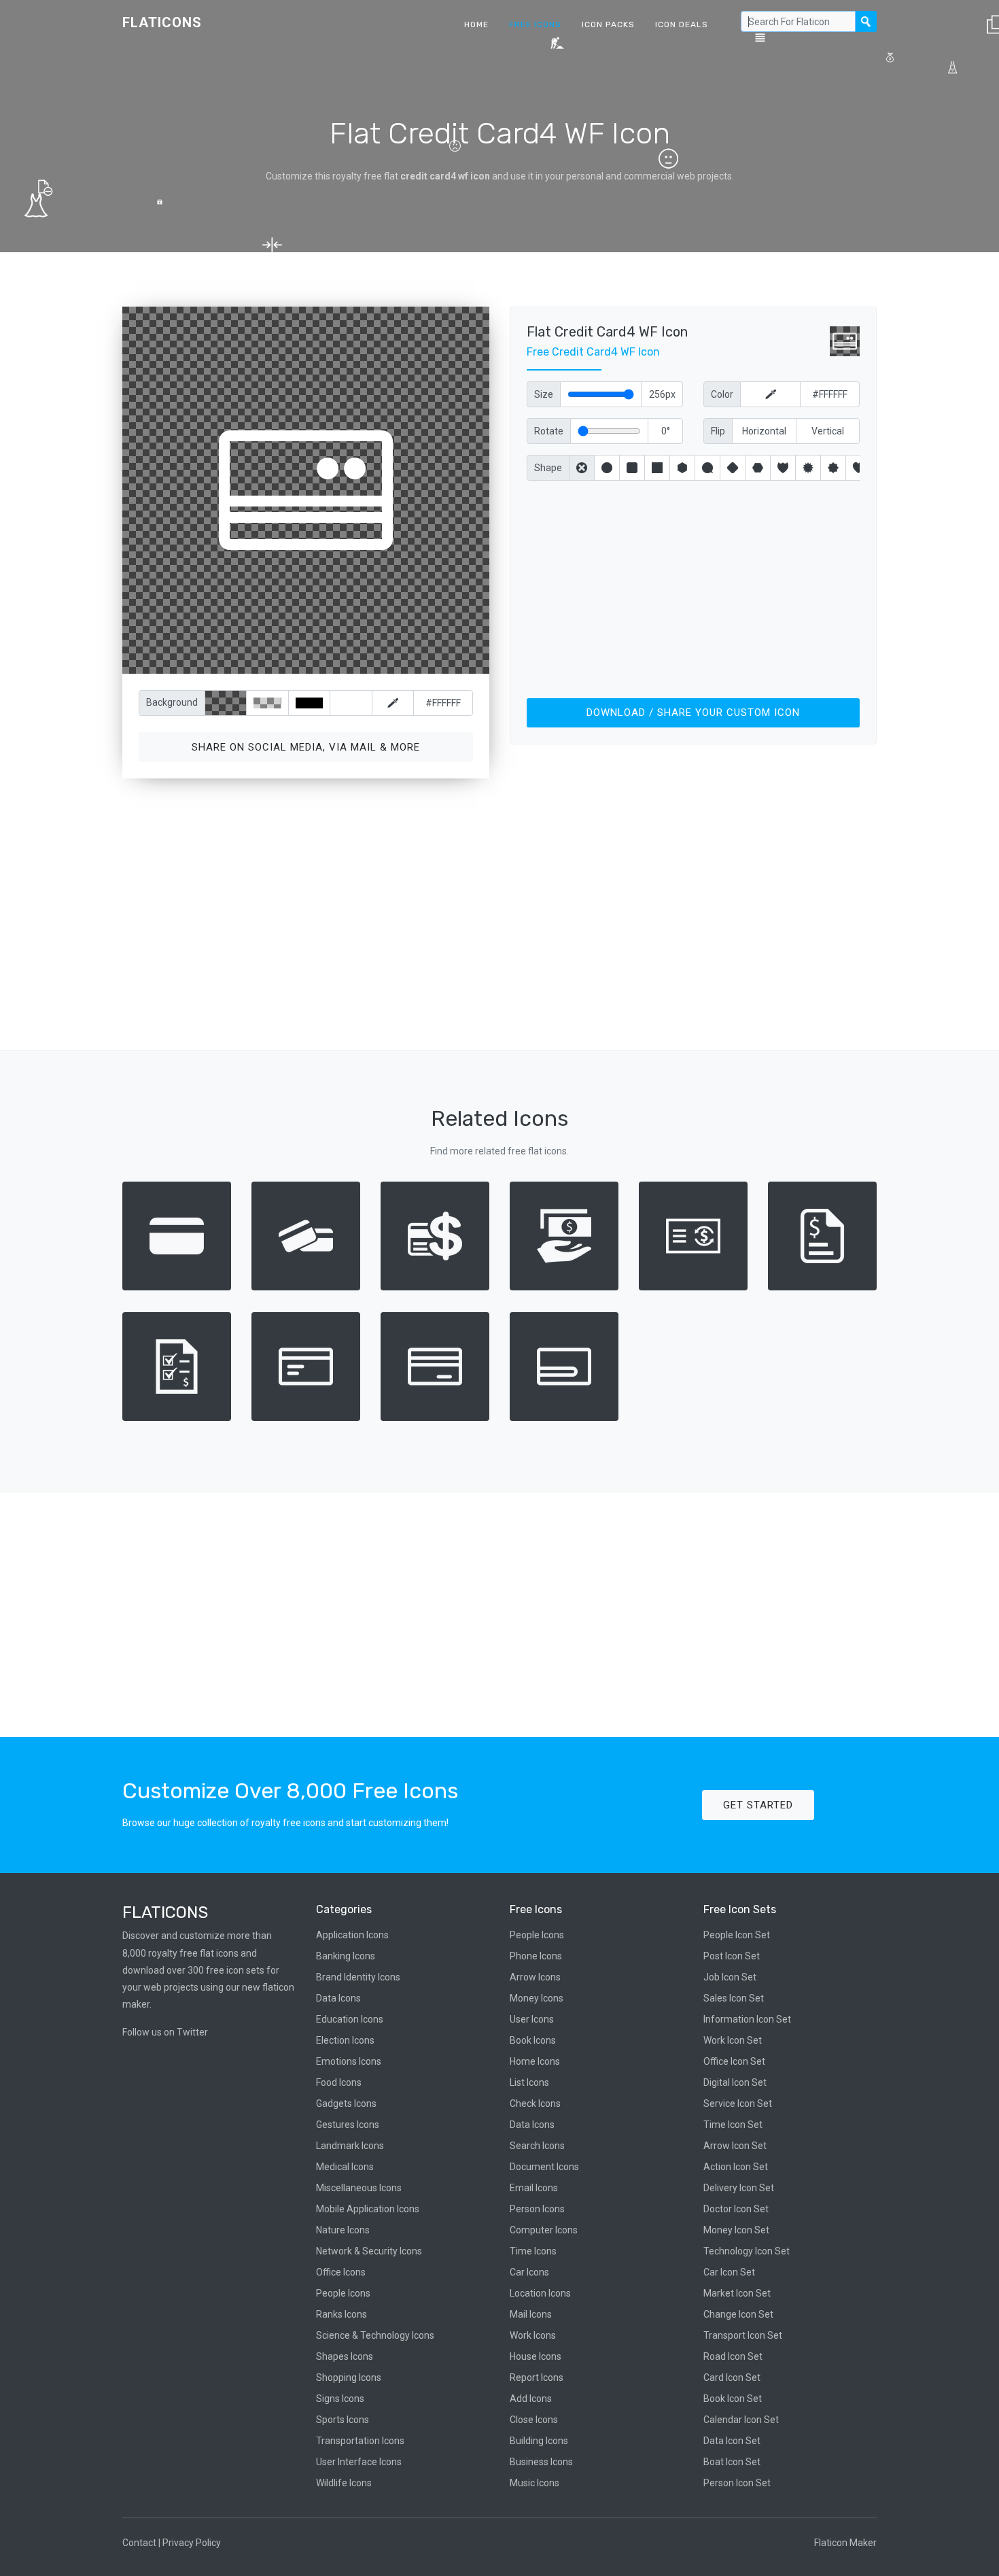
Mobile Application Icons (368, 2209)
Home (476, 24)
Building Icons (539, 2441)
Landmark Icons (350, 2146)
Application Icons (352, 1935)
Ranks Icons (341, 2314)
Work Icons (533, 2335)
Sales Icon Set (734, 1998)
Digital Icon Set (735, 2082)
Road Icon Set (733, 2356)
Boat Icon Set (732, 2462)
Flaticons (162, 22)
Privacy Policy (192, 2543)
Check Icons (535, 2103)
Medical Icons (345, 2167)
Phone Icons (536, 1956)
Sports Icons (343, 2420)
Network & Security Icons (369, 2251)
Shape (548, 468)
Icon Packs (608, 24)
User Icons (532, 2019)
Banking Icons (346, 1956)
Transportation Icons (360, 2441)
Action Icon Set (736, 2167)
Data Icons (338, 1998)
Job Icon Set (730, 1977)
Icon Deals (682, 24)
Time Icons (533, 2251)
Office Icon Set (734, 2061)
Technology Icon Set (747, 2251)
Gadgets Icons (346, 2103)
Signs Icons (340, 2399)
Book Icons (533, 2040)
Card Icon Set (732, 2377)
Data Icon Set (732, 2441)
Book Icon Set (733, 2399)
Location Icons (540, 2293)
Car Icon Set (729, 2272)
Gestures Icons (348, 2125)
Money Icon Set (736, 2230)
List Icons (529, 2082)
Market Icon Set (737, 2293)
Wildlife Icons (344, 2483)
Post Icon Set (732, 1956)
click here (370, 660)
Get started (758, 1805)
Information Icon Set (747, 2019)
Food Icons (339, 2082)
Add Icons (531, 2399)
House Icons (536, 2356)
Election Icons (345, 2040)
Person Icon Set (737, 2483)
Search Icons (537, 2146)
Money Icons (537, 1998)
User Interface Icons (359, 2462)
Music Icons (534, 2483)
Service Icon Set (738, 2103)
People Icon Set (737, 1935)
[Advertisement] (693, 587)
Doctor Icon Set (736, 2209)
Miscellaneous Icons (359, 2188)
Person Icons (537, 2209)
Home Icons (535, 2061)
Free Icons (535, 24)
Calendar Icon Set (741, 2420)
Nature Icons (343, 2230)
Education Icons (350, 2019)
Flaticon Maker (845, 2543)
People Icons (343, 2293)
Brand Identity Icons (358, 1977)
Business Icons (541, 2462)
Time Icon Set (733, 2125)
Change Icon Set (738, 2314)
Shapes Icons (345, 2356)
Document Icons (544, 2167)
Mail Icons (531, 2314)
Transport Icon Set (743, 2335)
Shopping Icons (349, 2377)
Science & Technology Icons (375, 2335)
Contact (139, 2543)
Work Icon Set (733, 2040)
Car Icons (529, 2272)
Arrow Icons (535, 1977)
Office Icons (341, 2272)
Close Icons (534, 2420)
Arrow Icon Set (735, 2146)
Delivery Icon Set (739, 2188)
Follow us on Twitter (165, 2032)
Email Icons (534, 2188)
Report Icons (537, 2377)
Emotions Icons (349, 2061)
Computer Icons (544, 2230)
